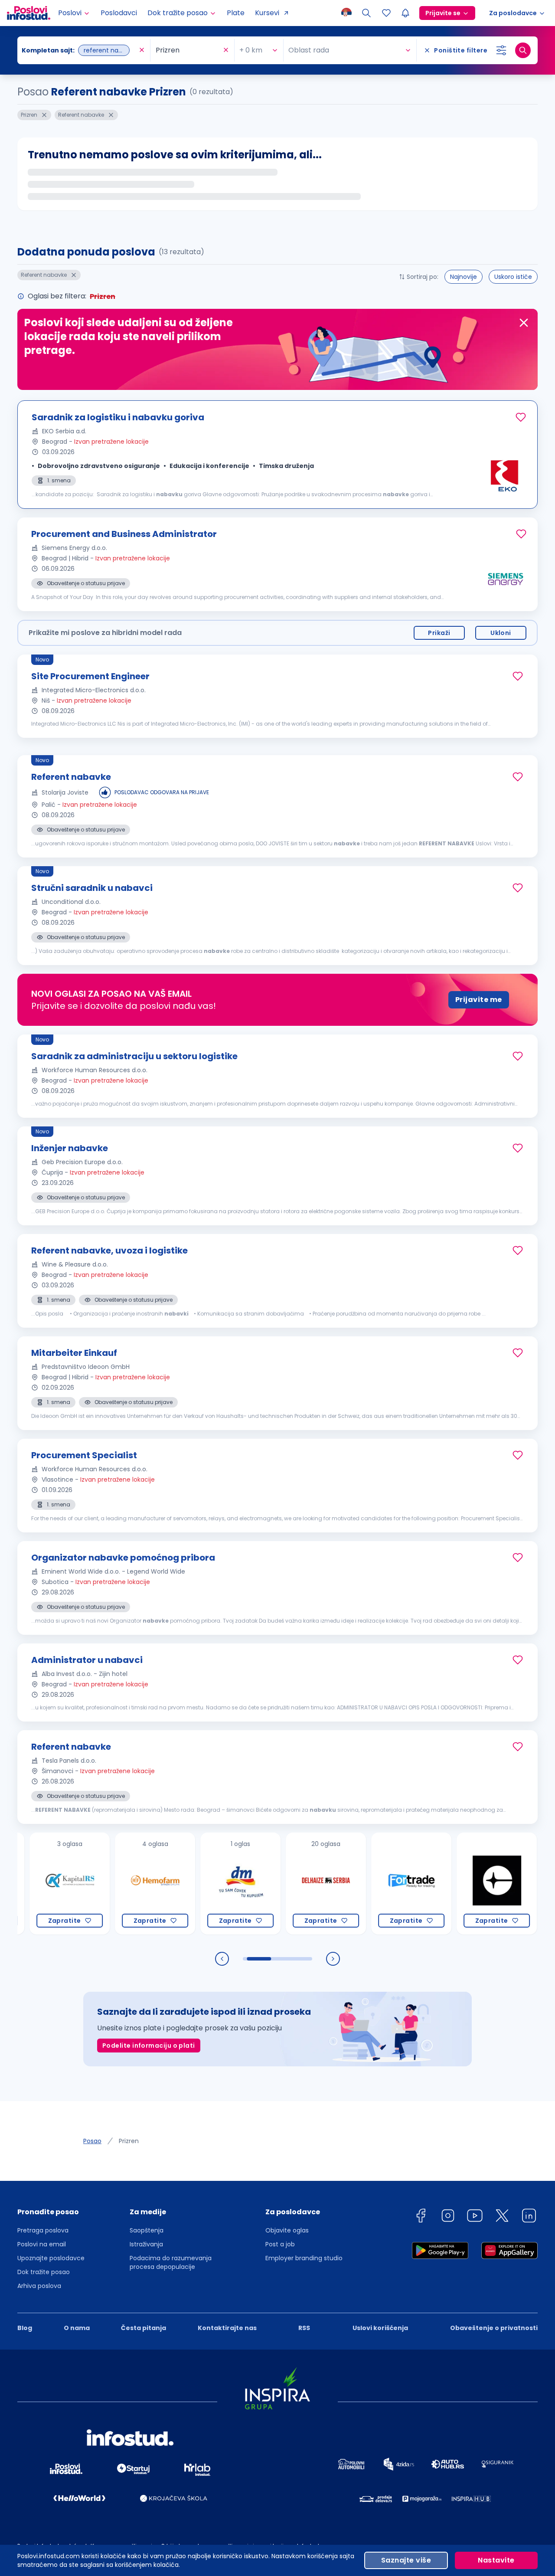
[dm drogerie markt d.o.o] (207, 1884)
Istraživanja (146, 2244)
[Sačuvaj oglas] (521, 417)
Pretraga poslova (43, 2230)
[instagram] (448, 2217)
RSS (304, 2328)
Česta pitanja (144, 2328)
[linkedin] (529, 2217)
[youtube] (475, 2217)
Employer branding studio (304, 2258)
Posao (92, 2141)
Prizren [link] (129, 2141)
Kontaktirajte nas (227, 2328)
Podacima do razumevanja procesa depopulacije (171, 2262)
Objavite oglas (287, 2230)
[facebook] (421, 2217)
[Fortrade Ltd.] (377, 1884)
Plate (236, 13)
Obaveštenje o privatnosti (494, 2328)
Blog (25, 2328)
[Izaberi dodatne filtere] (501, 50)
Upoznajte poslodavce (51, 2258)
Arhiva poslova (39, 2286)
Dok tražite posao (44, 2272)
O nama (77, 2328)
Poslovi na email (42, 2244)
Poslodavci (119, 13)
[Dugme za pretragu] (523, 50)
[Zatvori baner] (524, 323)
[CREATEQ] (463, 1884)
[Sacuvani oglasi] (386, 13)
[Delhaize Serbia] (292, 1884)
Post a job (280, 2244)
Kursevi (267, 13)
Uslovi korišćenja (380, 2328)
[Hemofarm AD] (121, 1884)
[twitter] (502, 2217)
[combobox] (79, 50)
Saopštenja (147, 2230)
